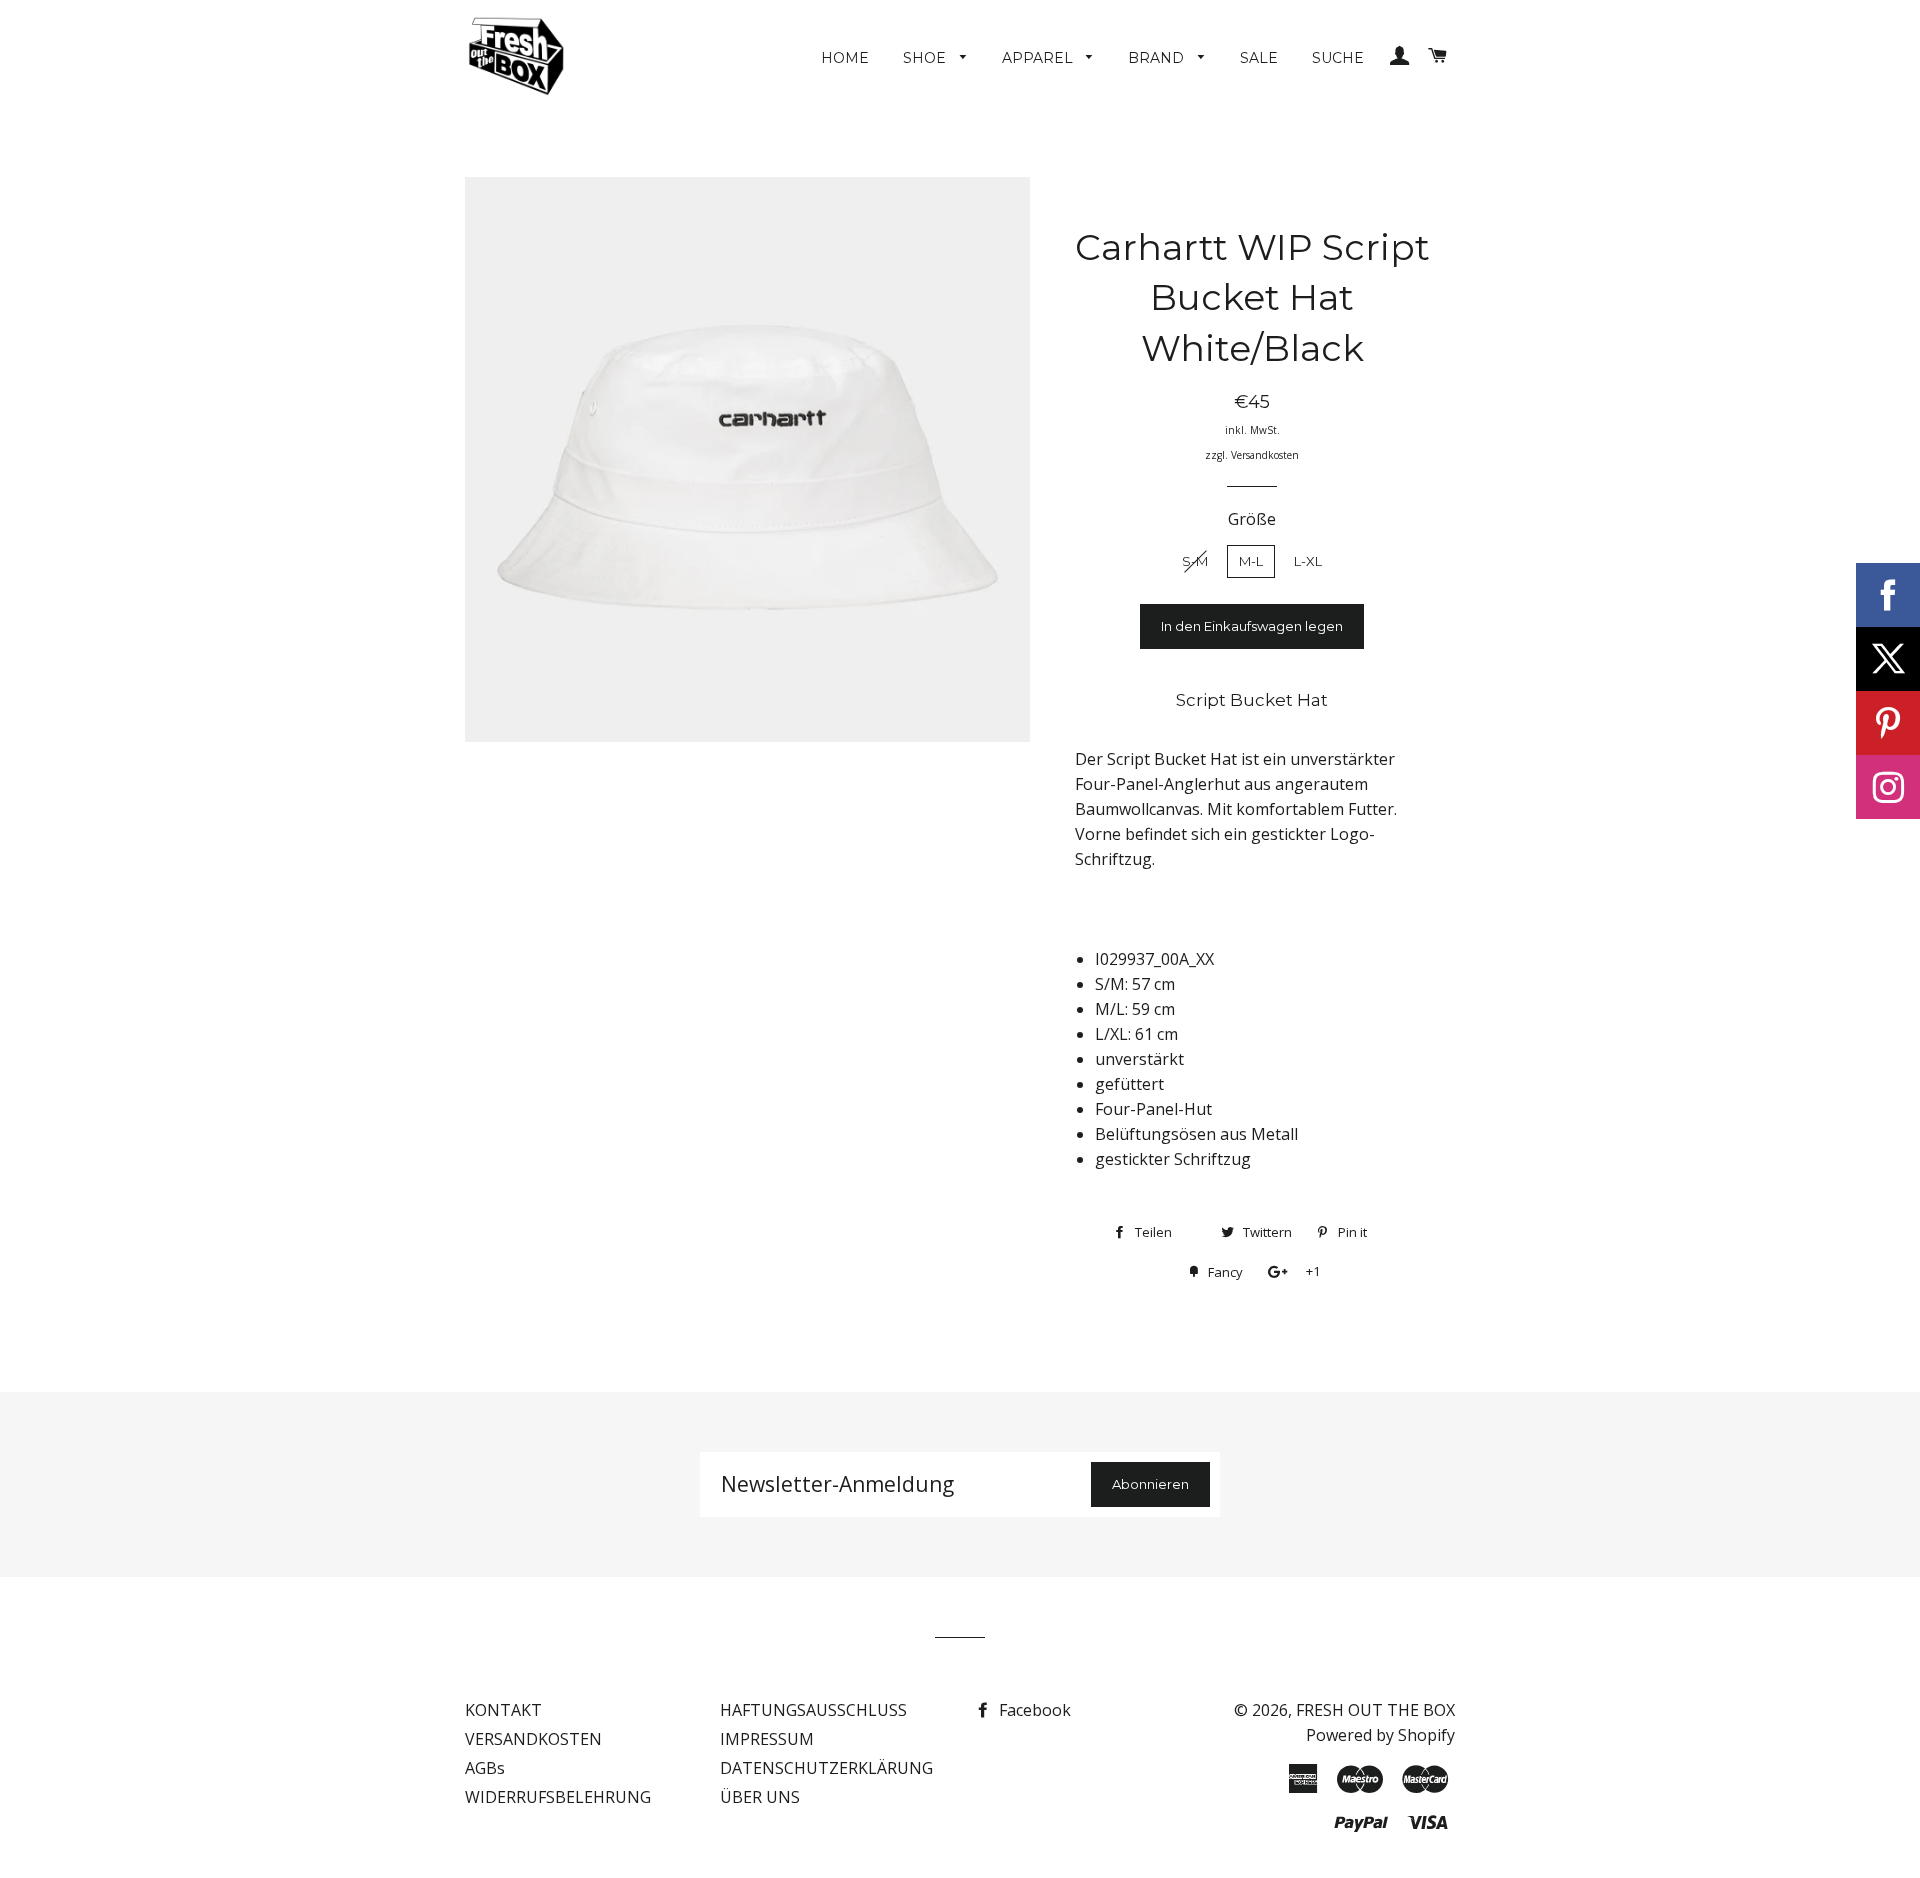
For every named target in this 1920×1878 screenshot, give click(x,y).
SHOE (926, 58)
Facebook (1033, 1710)
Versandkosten (1265, 455)
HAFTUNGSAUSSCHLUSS (813, 1710)
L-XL (1308, 561)
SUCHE (1338, 58)
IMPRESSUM (767, 1739)
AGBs (485, 1768)
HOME (845, 58)
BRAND (1158, 58)
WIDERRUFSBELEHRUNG (558, 1797)
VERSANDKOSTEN (533, 1739)
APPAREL (1039, 58)
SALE (1259, 58)
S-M (1195, 561)
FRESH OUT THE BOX (1375, 1710)
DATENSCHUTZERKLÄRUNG (826, 1768)
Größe (1252, 519)
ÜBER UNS (760, 1797)
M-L (1251, 561)
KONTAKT (503, 1710)
